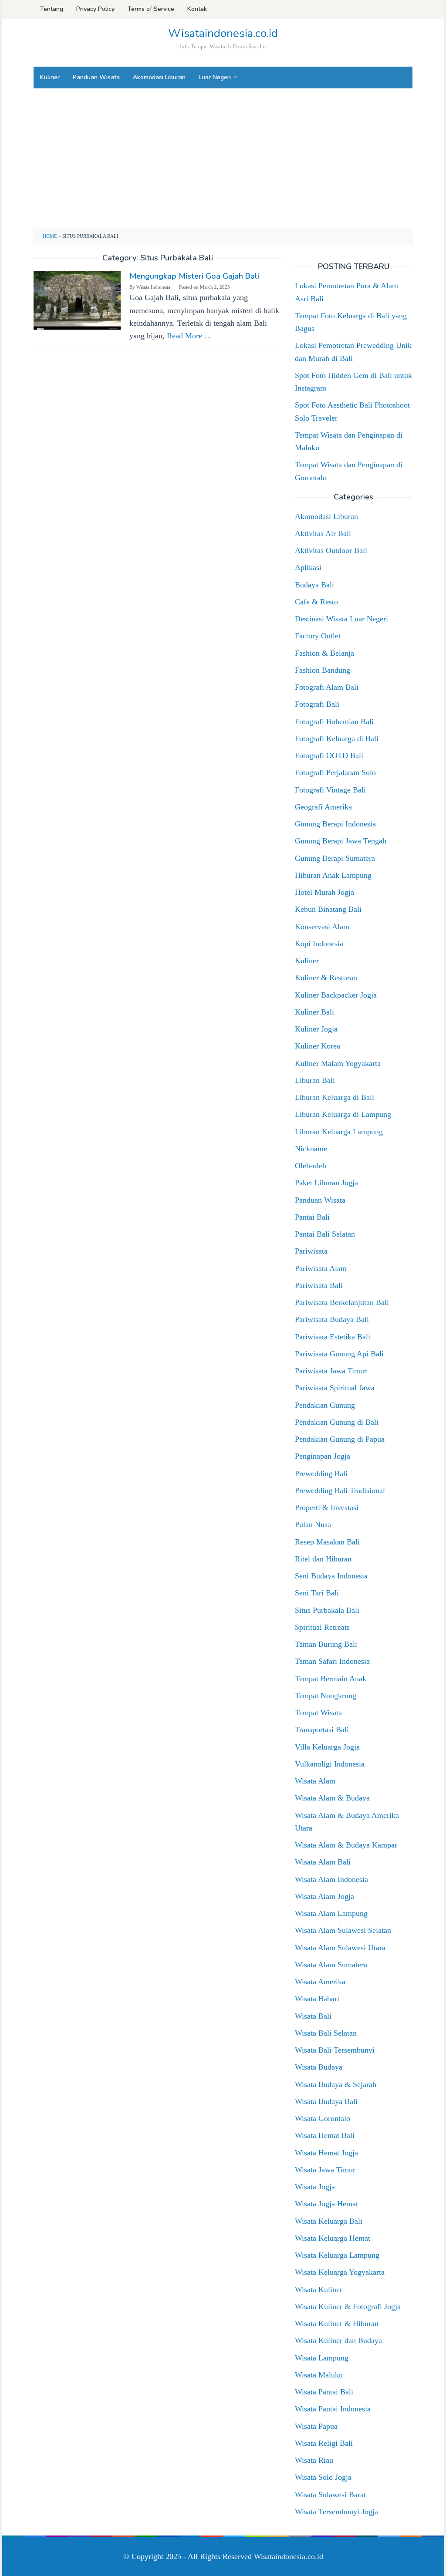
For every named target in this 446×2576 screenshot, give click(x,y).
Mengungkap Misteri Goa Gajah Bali (194, 276)
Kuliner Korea (318, 1046)
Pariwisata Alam (321, 1268)
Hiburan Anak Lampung (333, 875)
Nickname (311, 1149)
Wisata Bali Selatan (326, 2033)
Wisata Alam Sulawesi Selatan (343, 1930)
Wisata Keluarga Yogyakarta (340, 2272)
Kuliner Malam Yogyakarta (338, 1063)
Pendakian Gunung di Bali (337, 1422)
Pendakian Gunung (325, 1405)
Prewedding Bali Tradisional (340, 1490)
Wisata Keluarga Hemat (333, 2238)
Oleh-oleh (311, 1166)
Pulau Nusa (313, 1524)
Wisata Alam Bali (323, 1862)
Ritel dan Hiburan (323, 1559)
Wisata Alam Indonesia (331, 1879)
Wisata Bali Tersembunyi (335, 2050)
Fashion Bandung (323, 670)
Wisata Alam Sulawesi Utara (340, 1948)
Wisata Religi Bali (324, 2443)
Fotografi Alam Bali (327, 687)
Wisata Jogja (315, 2187)
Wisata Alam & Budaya (332, 1798)
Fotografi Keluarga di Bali (337, 738)
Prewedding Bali (321, 1473)
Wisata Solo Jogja (323, 2477)
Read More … (189, 336)
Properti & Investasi (327, 1507)
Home (50, 236)
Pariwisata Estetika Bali (333, 1337)
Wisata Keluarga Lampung (337, 2255)
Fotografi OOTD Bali (329, 755)
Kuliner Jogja (316, 1029)
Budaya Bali (314, 585)
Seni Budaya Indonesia (331, 1576)
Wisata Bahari (317, 1999)
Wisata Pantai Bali (324, 2392)
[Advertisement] (223, 158)
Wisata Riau (314, 2460)
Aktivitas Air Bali (323, 533)
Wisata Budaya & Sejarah (336, 2084)
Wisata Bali (313, 2016)
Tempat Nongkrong (326, 1696)
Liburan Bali (315, 1080)
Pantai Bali (312, 1217)
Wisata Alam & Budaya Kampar (346, 1845)
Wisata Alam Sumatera (331, 1965)
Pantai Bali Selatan (325, 1234)
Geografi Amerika (323, 807)
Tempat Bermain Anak (331, 1679)
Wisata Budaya (319, 2067)
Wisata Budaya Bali (326, 2101)
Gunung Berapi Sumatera (335, 858)
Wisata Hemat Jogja (326, 2153)
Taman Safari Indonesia (332, 1661)
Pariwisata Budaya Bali (332, 1319)
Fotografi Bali (317, 704)
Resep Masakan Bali (327, 1542)
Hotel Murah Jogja (324, 892)
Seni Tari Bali (317, 1593)
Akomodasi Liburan (326, 516)
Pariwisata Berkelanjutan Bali (342, 1302)
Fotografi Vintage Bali (330, 790)
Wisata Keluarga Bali (329, 2221)
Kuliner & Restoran (326, 978)
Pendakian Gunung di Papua (340, 1439)
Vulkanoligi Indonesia (330, 1764)
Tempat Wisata (318, 1713)
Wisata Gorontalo (323, 2118)
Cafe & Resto (316, 602)
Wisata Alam (315, 1781)
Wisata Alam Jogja (324, 1896)
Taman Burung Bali (326, 1644)
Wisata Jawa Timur (325, 2170)
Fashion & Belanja (324, 653)
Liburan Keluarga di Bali (334, 1097)
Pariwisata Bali (319, 1285)
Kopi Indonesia (319, 944)
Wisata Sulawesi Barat (330, 2495)
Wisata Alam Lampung (331, 1913)
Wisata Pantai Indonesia (333, 2409)
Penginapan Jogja (323, 1456)
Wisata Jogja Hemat (326, 2204)
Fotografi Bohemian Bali (334, 722)
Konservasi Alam (322, 927)
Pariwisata (311, 1251)
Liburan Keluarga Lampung (339, 1132)
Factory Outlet (318, 636)
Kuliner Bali (314, 1012)
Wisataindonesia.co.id (223, 33)
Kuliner (307, 961)
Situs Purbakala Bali (327, 1610)
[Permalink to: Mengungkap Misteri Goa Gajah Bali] (77, 300)
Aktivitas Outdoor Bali (331, 550)
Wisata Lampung (322, 2358)
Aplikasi (308, 567)
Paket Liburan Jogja (326, 1183)
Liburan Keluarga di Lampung (343, 1114)
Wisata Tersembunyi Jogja (336, 2512)
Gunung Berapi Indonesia (335, 824)
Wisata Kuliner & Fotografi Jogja (348, 2306)
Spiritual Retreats (322, 1627)
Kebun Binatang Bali (328, 909)
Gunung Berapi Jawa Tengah (341, 841)
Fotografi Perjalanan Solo (335, 772)
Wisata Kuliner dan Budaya (338, 2340)
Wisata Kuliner (319, 2289)
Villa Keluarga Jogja (327, 1747)
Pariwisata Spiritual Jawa (335, 1388)
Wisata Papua (316, 2426)
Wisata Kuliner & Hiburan (337, 2323)
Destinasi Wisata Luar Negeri (341, 619)
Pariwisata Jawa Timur (331, 1371)
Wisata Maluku (319, 2375)
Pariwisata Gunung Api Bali (339, 1354)
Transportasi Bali (322, 1730)
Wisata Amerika (320, 1982)
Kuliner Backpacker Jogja (336, 995)
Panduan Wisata (320, 1200)
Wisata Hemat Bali (325, 2135)
